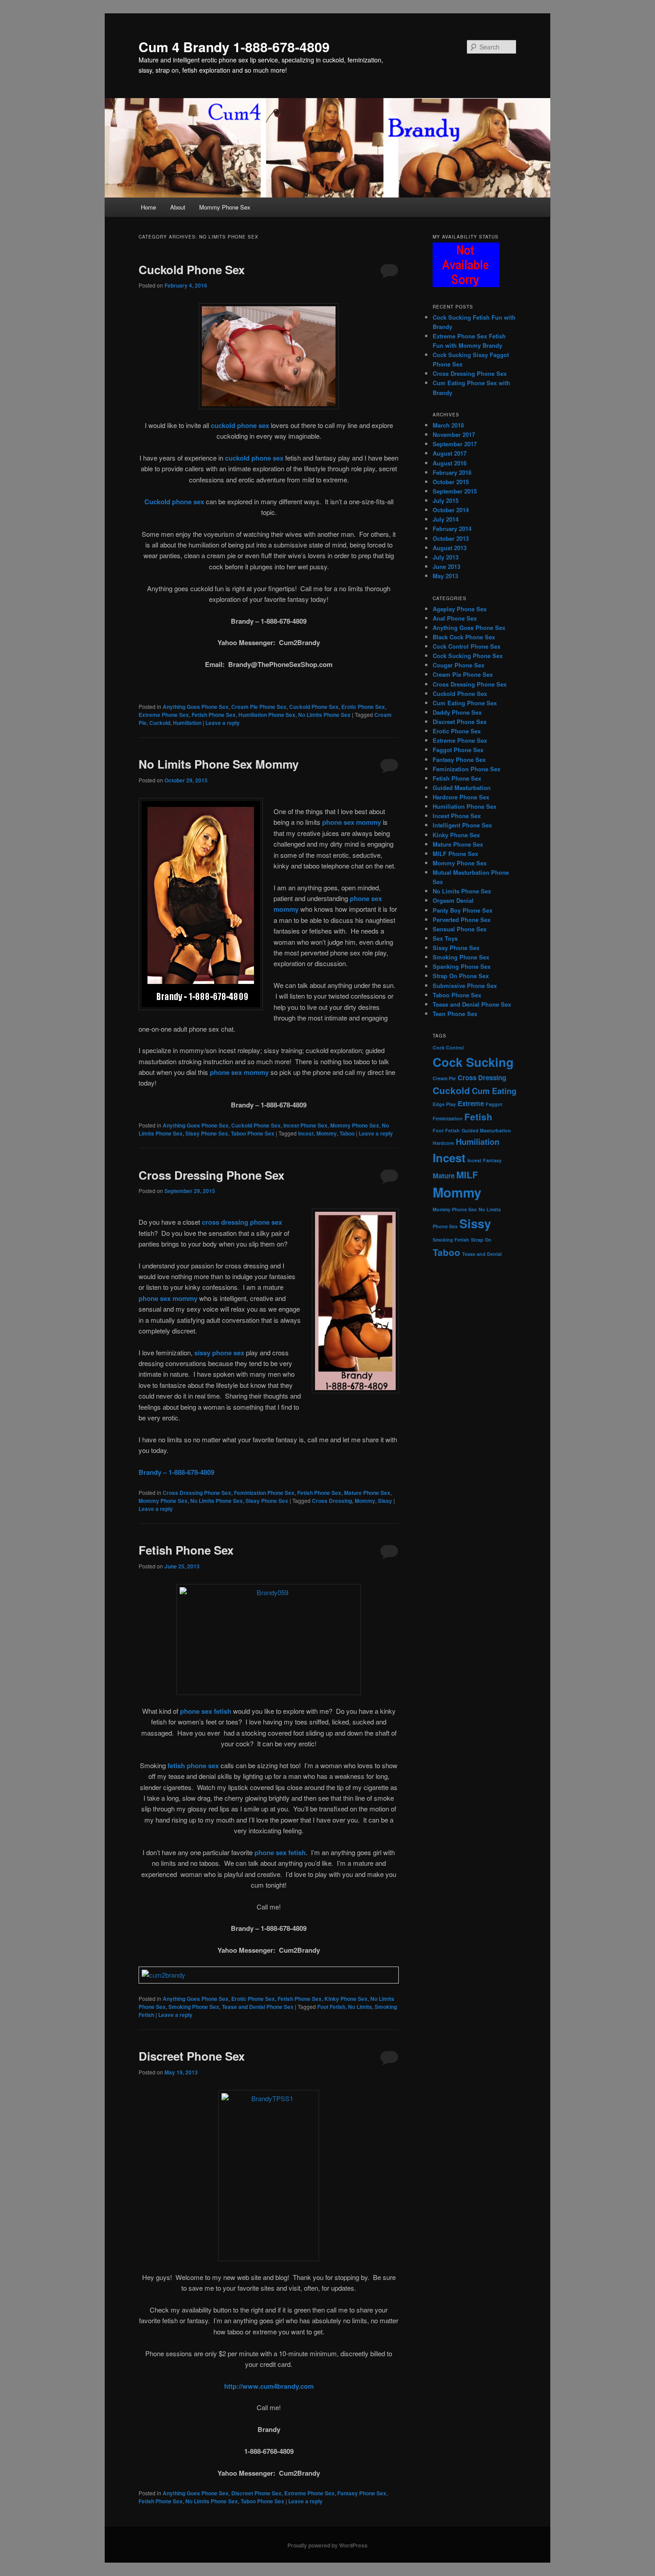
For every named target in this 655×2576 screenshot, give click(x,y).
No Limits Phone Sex (324, 715)
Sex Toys (445, 938)
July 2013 (446, 557)
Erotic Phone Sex (363, 707)
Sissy (385, 1501)
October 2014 (451, 510)
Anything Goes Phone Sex (196, 707)
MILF (467, 1175)
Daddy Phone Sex (457, 712)
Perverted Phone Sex (462, 920)
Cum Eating (494, 1091)
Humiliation (187, 723)
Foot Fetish (331, 2007)
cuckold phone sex (240, 425)
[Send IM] (269, 1975)
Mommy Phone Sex (225, 207)
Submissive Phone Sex (465, 986)
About (178, 207)
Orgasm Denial (453, 900)
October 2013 (451, 538)
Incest (306, 1133)
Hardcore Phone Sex (461, 797)
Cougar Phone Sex (458, 665)
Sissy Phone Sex (207, 1133)
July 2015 (446, 500)
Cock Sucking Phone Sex (468, 656)
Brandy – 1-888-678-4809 (176, 1472)
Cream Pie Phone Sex (259, 707)
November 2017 (454, 434)
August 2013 (450, 548)
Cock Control (448, 1047)
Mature (444, 1176)
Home (148, 207)
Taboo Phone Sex (253, 1133)
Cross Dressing (332, 1501)
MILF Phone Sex (455, 854)
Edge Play (444, 1104)
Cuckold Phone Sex (192, 270)
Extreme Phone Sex (164, 715)
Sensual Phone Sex (460, 929)
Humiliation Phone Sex (267, 715)
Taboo (347, 1133)
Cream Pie (444, 1078)
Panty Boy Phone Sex (463, 910)
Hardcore (443, 1143)
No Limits (360, 2007)
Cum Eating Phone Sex (465, 703)
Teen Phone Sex (455, 1014)
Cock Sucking (473, 1062)
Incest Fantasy (485, 1160)
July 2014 (446, 519)
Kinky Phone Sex (346, 1999)
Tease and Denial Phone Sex (258, 2007)
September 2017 (455, 444)
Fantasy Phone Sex (362, 2493)
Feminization (448, 1118)
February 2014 (452, 529)
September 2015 (455, 491)
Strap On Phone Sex (461, 976)
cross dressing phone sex (242, 1222)
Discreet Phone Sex (192, 2056)
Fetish (478, 1117)
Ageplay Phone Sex (460, 609)
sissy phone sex (219, 1353)
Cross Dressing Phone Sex (211, 1175)
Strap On (481, 1240)
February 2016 (452, 472)
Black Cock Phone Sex (464, 637)
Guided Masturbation (462, 788)
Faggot (494, 1104)
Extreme (471, 1103)
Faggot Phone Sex (458, 750)
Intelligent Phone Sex (462, 825)
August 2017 (450, 453)
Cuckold (160, 723)
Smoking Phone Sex (194, 2007)
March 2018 (448, 425)
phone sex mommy (352, 822)
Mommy (327, 1133)
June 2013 (446, 566)
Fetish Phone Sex (214, 715)
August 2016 (450, 463)
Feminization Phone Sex (264, 1493)
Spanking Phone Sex (462, 966)
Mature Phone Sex (367, 1493)
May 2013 (445, 576)
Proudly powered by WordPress (327, 2545)
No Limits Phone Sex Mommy (219, 764)
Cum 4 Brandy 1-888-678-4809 (234, 47)
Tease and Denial (482, 1254)
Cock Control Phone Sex (467, 646)
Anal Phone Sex (455, 618)
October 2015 (451, 482)
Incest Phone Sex (305, 1125)
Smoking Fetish (451, 1240)
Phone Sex (445, 1226)
